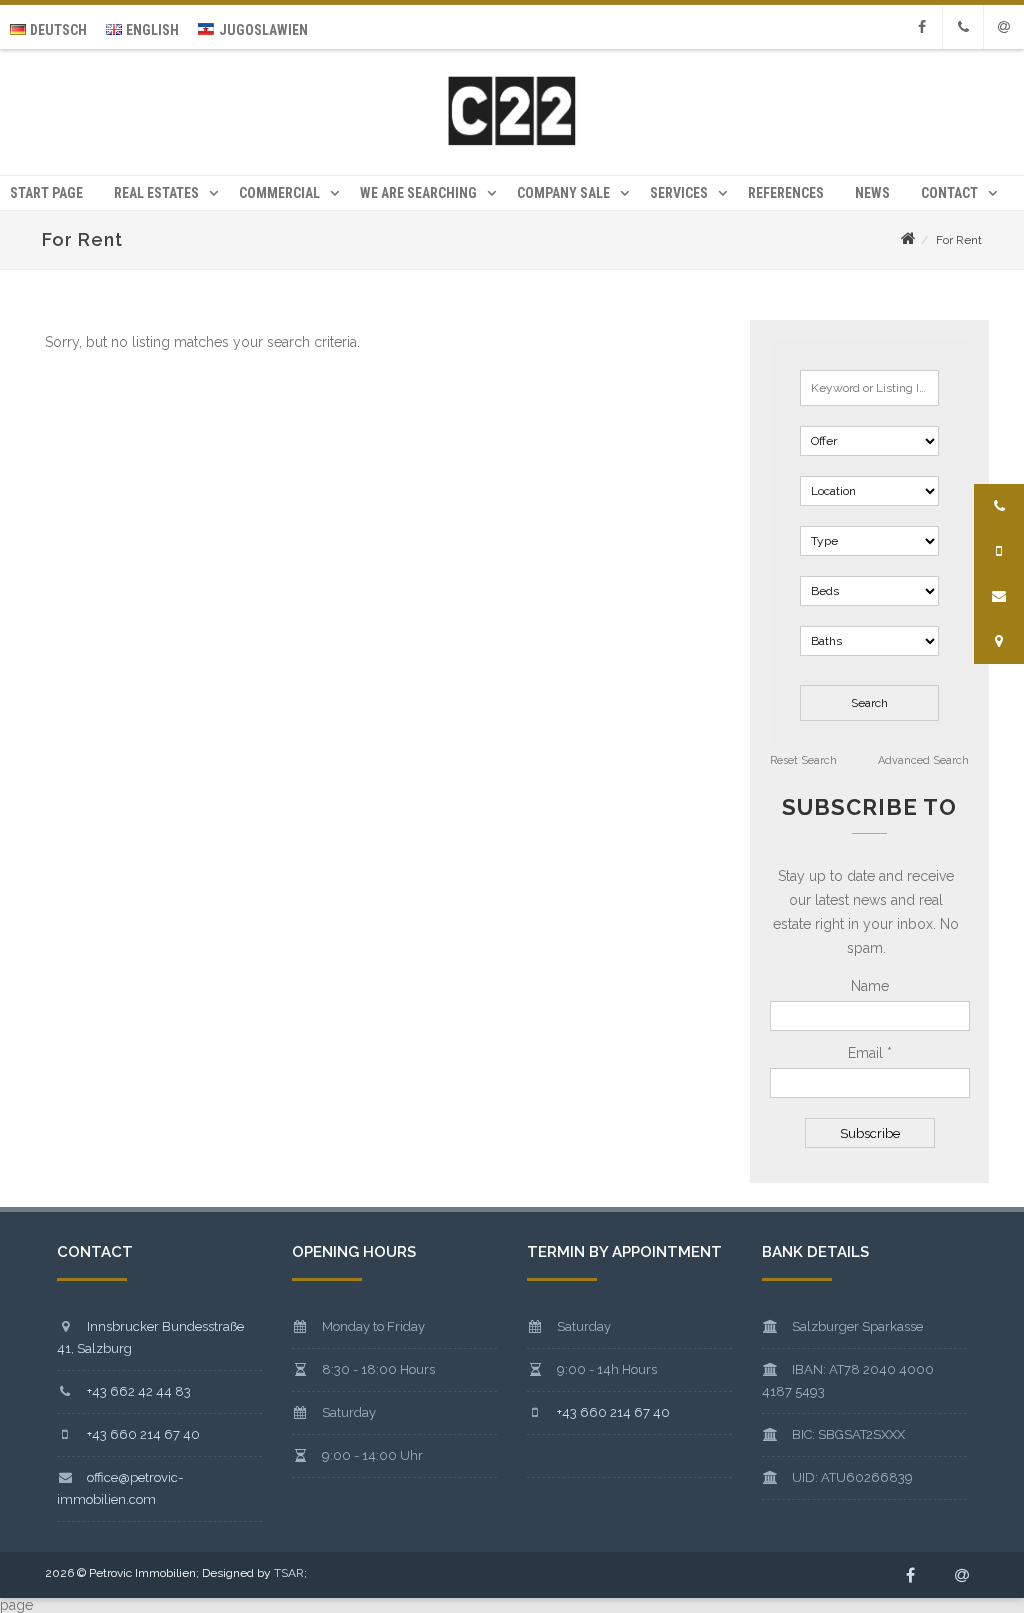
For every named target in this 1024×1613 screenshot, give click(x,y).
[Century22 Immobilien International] (512, 144)
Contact (949, 193)
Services (679, 193)
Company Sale (563, 193)
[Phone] (963, 27)
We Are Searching (418, 193)
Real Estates (156, 193)
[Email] (1004, 27)
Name (870, 986)
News (872, 193)
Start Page (46, 193)
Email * (870, 1053)
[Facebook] (922, 27)
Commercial (279, 193)
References (786, 193)
